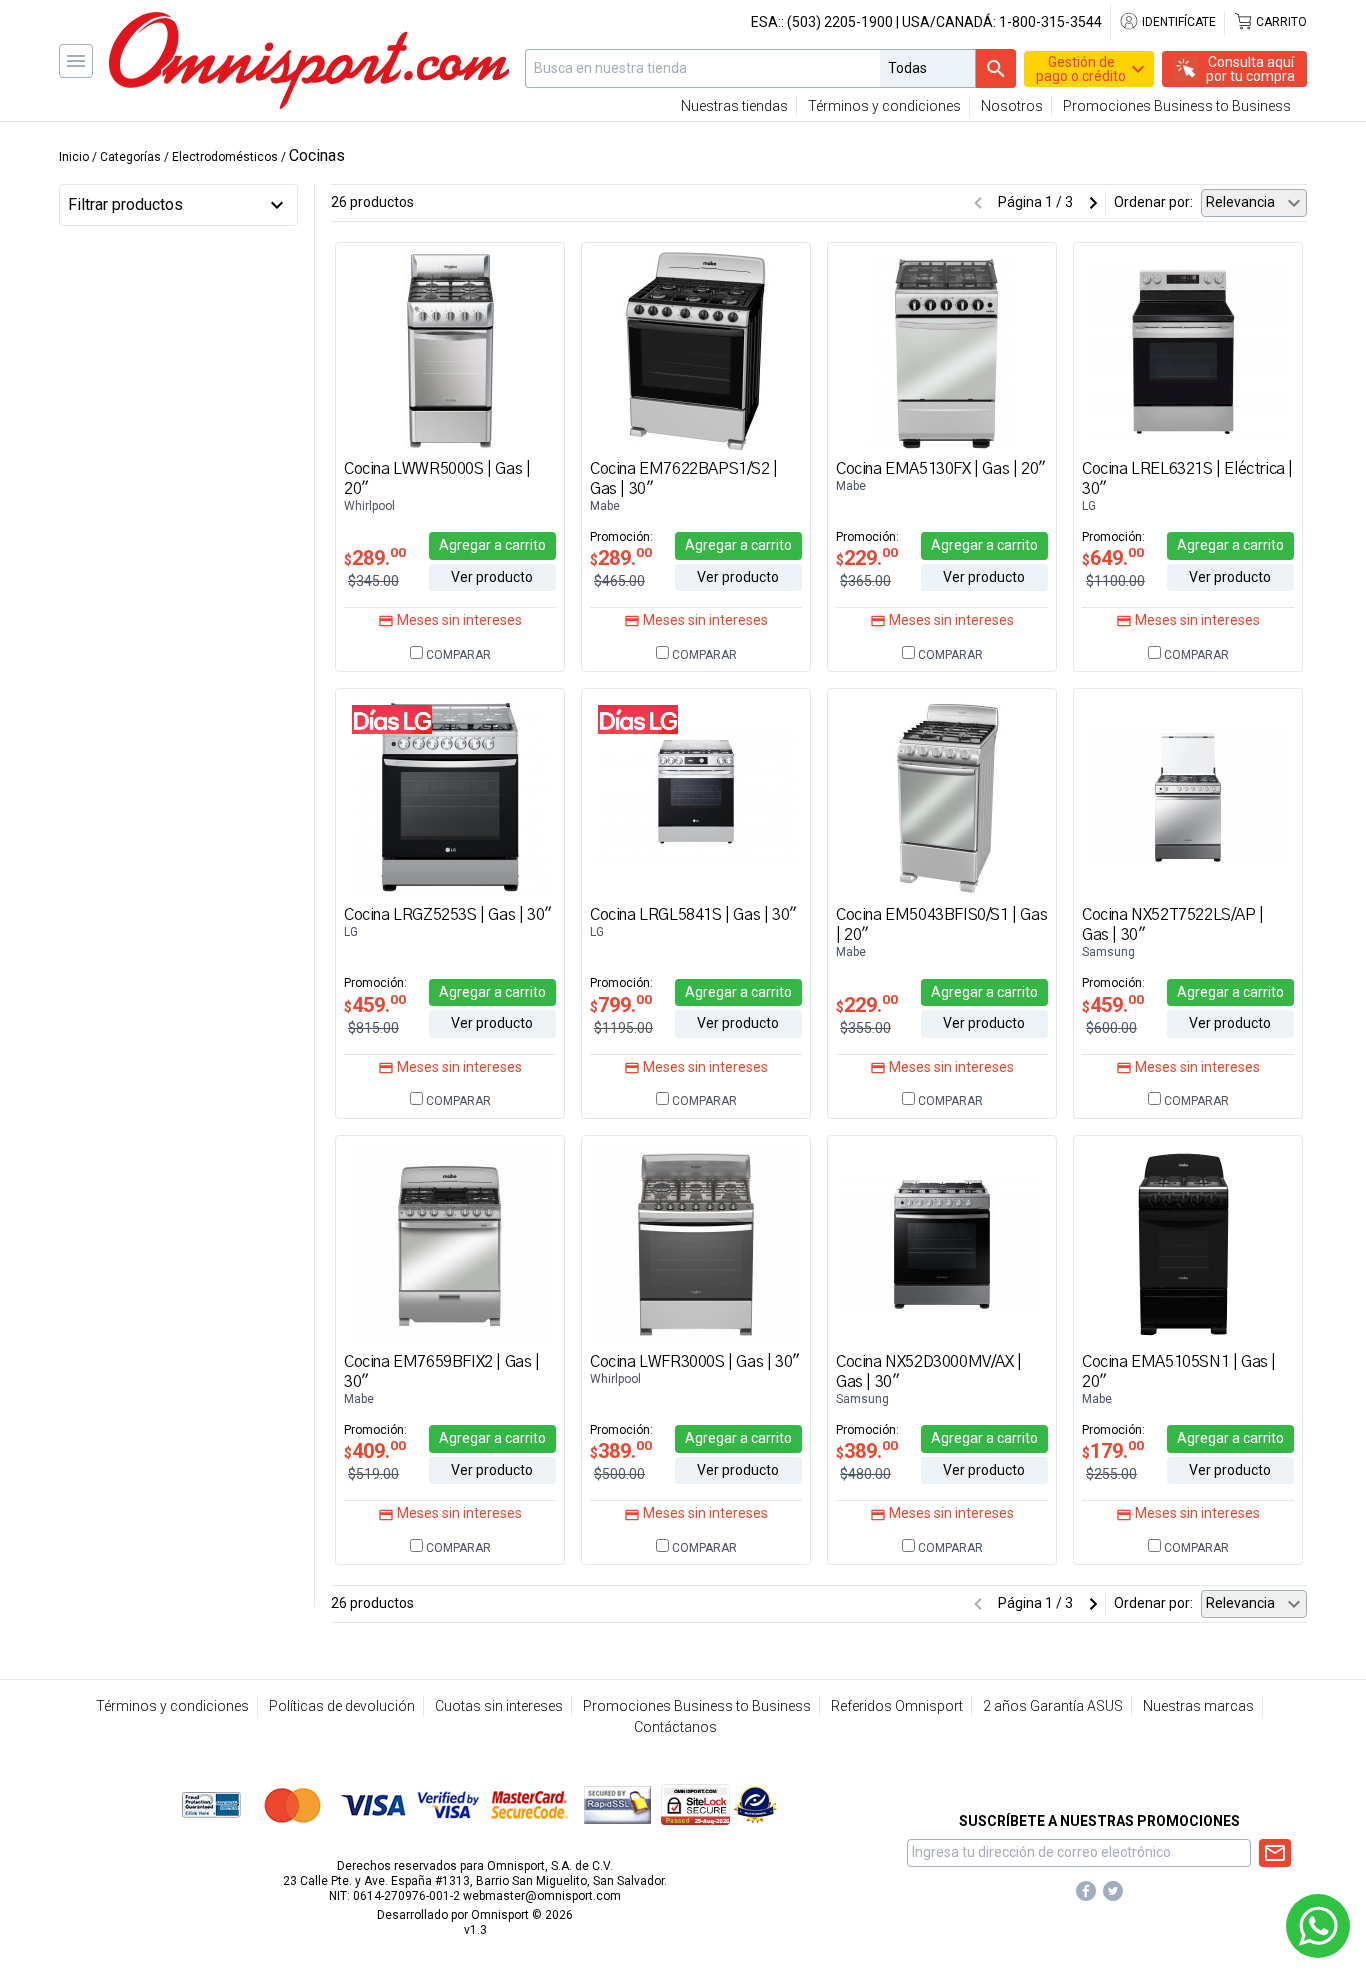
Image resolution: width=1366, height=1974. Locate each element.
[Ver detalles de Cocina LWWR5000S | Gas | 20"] (450, 349)
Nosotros (1012, 106)
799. (621, 1005)
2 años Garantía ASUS (1053, 1706)
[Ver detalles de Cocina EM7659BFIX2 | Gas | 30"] (450, 1242)
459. (375, 1005)
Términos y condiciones (884, 106)
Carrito (1280, 22)
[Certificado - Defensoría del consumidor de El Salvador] (755, 1804)
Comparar (457, 655)
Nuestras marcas (1198, 1706)
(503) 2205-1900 (840, 22)
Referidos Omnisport (897, 1706)
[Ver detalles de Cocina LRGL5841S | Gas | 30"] (696, 795)
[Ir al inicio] (309, 60)
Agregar (492, 545)
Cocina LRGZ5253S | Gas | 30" (448, 915)
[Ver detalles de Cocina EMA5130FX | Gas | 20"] (942, 349)
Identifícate (1177, 22)
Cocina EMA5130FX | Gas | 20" (941, 469)
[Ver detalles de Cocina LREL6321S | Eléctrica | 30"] (1188, 349)
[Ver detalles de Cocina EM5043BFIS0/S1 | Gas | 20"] (942, 795)
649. (1113, 558)
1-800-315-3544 (1050, 22)
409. (375, 1451)
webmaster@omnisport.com (542, 1896)
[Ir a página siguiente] (1093, 203)
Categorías (130, 157)
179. (1113, 1451)
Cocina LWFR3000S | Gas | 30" (695, 1362)
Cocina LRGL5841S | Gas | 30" (693, 915)
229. (867, 558)
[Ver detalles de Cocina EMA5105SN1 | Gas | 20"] (1188, 1242)
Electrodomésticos (225, 157)
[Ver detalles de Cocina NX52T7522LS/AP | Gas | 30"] (1188, 795)
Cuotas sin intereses (499, 1706)
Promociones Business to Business (1177, 106)
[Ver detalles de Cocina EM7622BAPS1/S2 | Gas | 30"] (696, 349)
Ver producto (492, 577)
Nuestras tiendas (734, 106)
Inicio (74, 157)
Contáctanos (675, 1727)
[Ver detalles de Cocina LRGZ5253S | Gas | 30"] (450, 795)
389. (621, 1451)
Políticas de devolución (342, 1706)
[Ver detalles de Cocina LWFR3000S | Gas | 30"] (696, 1242)
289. (375, 558)
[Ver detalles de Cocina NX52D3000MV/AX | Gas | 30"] (942, 1242)
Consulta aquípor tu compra (1250, 69)
